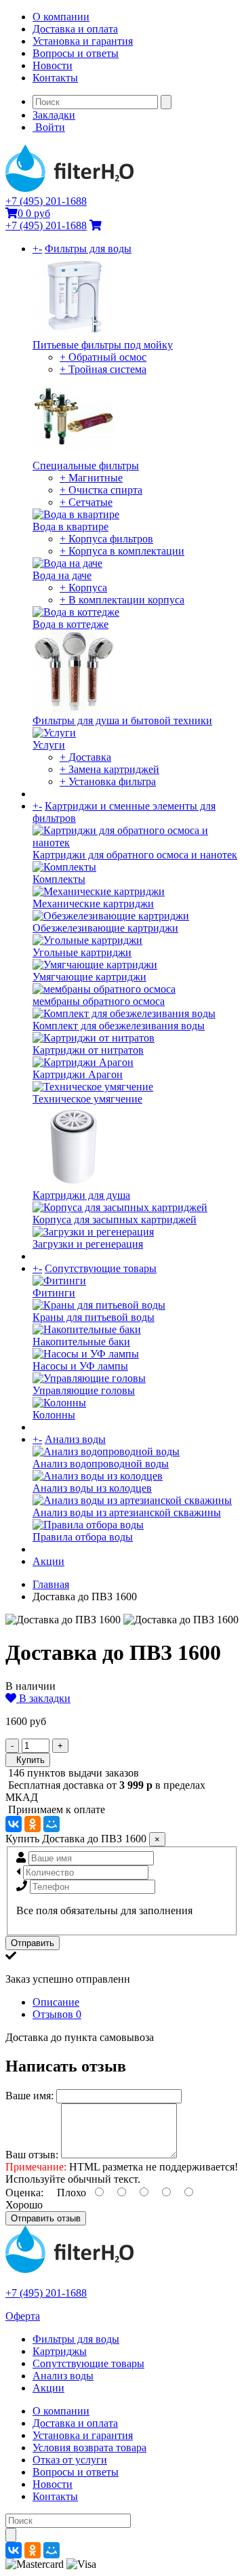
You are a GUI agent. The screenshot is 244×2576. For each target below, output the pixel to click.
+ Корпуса (83, 588)
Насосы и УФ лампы (80, 1366)
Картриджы (60, 2351)
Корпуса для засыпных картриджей (115, 1220)
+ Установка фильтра (108, 781)
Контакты (55, 78)
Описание (56, 2002)
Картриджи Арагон (78, 1074)
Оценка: (24, 2193)
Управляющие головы (84, 1390)
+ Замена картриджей (109, 769)
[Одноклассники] (33, 1824)
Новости (53, 65)
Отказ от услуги (70, 2460)
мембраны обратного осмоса (99, 1001)
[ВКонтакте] (14, 1824)
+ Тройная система (103, 369)
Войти (49, 127)
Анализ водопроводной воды (101, 1464)
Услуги (49, 745)
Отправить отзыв (46, 2218)
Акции (48, 1561)
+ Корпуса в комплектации (122, 551)
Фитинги (54, 1293)
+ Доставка (85, 757)
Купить (28, 1760)
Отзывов (57, 2014)
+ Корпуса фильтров (106, 539)
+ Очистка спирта (101, 490)
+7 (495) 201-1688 (46, 201)
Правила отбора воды (83, 1537)
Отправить (33, 1943)
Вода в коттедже (70, 624)
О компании (61, 17)
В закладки (43, 1698)
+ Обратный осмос (103, 357)
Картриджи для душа (81, 1195)
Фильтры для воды (88, 249)
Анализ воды (75, 1439)
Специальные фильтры (86, 465)
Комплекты (59, 879)
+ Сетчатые (86, 502)
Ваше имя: (29, 2096)
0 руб (34, 213)
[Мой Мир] (52, 1824)
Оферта (23, 2316)
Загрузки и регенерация (88, 1244)
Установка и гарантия (83, 41)
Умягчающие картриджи (89, 977)
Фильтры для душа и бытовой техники (122, 720)
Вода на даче (62, 575)
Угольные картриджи (82, 952)
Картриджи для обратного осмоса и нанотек (135, 855)
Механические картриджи (93, 904)
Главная (51, 1584)
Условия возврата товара (89, 2448)
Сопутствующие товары (101, 1268)
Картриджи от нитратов (88, 1050)
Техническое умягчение (87, 1099)
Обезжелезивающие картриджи (105, 928)
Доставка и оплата (75, 29)
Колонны (54, 1415)
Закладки (54, 115)
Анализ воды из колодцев (92, 1488)
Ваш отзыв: (32, 2155)
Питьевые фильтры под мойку (103, 345)
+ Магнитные (91, 478)
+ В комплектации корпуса (122, 600)
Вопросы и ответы (76, 53)
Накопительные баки (81, 1342)
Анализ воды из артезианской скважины (127, 1512)
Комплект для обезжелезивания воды (119, 1026)
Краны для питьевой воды (94, 1317)
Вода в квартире (70, 527)
